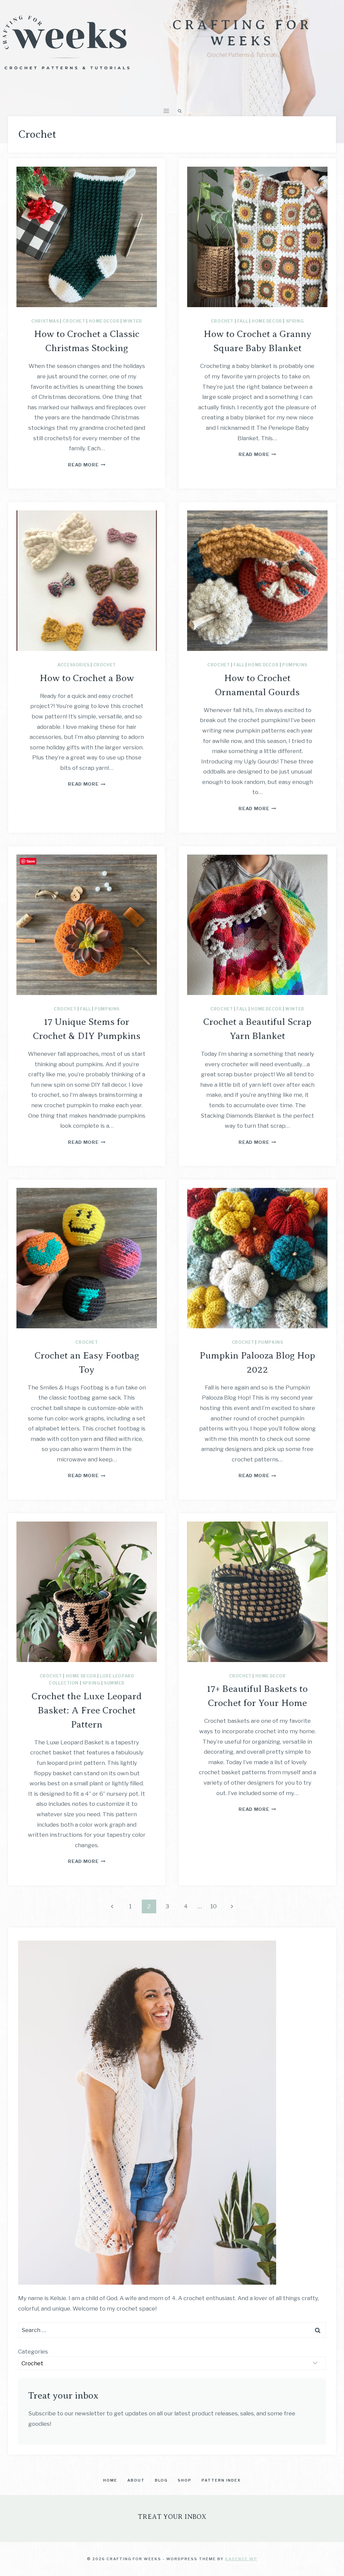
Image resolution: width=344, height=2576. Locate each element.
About (136, 2480)
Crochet (74, 321)
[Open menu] (166, 111)
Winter (133, 321)
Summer (114, 1683)
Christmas (45, 321)
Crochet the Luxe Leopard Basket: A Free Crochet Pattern (87, 1710)
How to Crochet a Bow (87, 678)
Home (110, 2480)
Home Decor (104, 321)
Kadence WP (241, 2559)
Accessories (74, 665)
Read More (87, 465)
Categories (33, 2352)
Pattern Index (221, 2480)
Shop (185, 2480)
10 (213, 1906)
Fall (243, 321)
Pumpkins (295, 665)
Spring (295, 321)
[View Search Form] (180, 111)
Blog (161, 2480)
